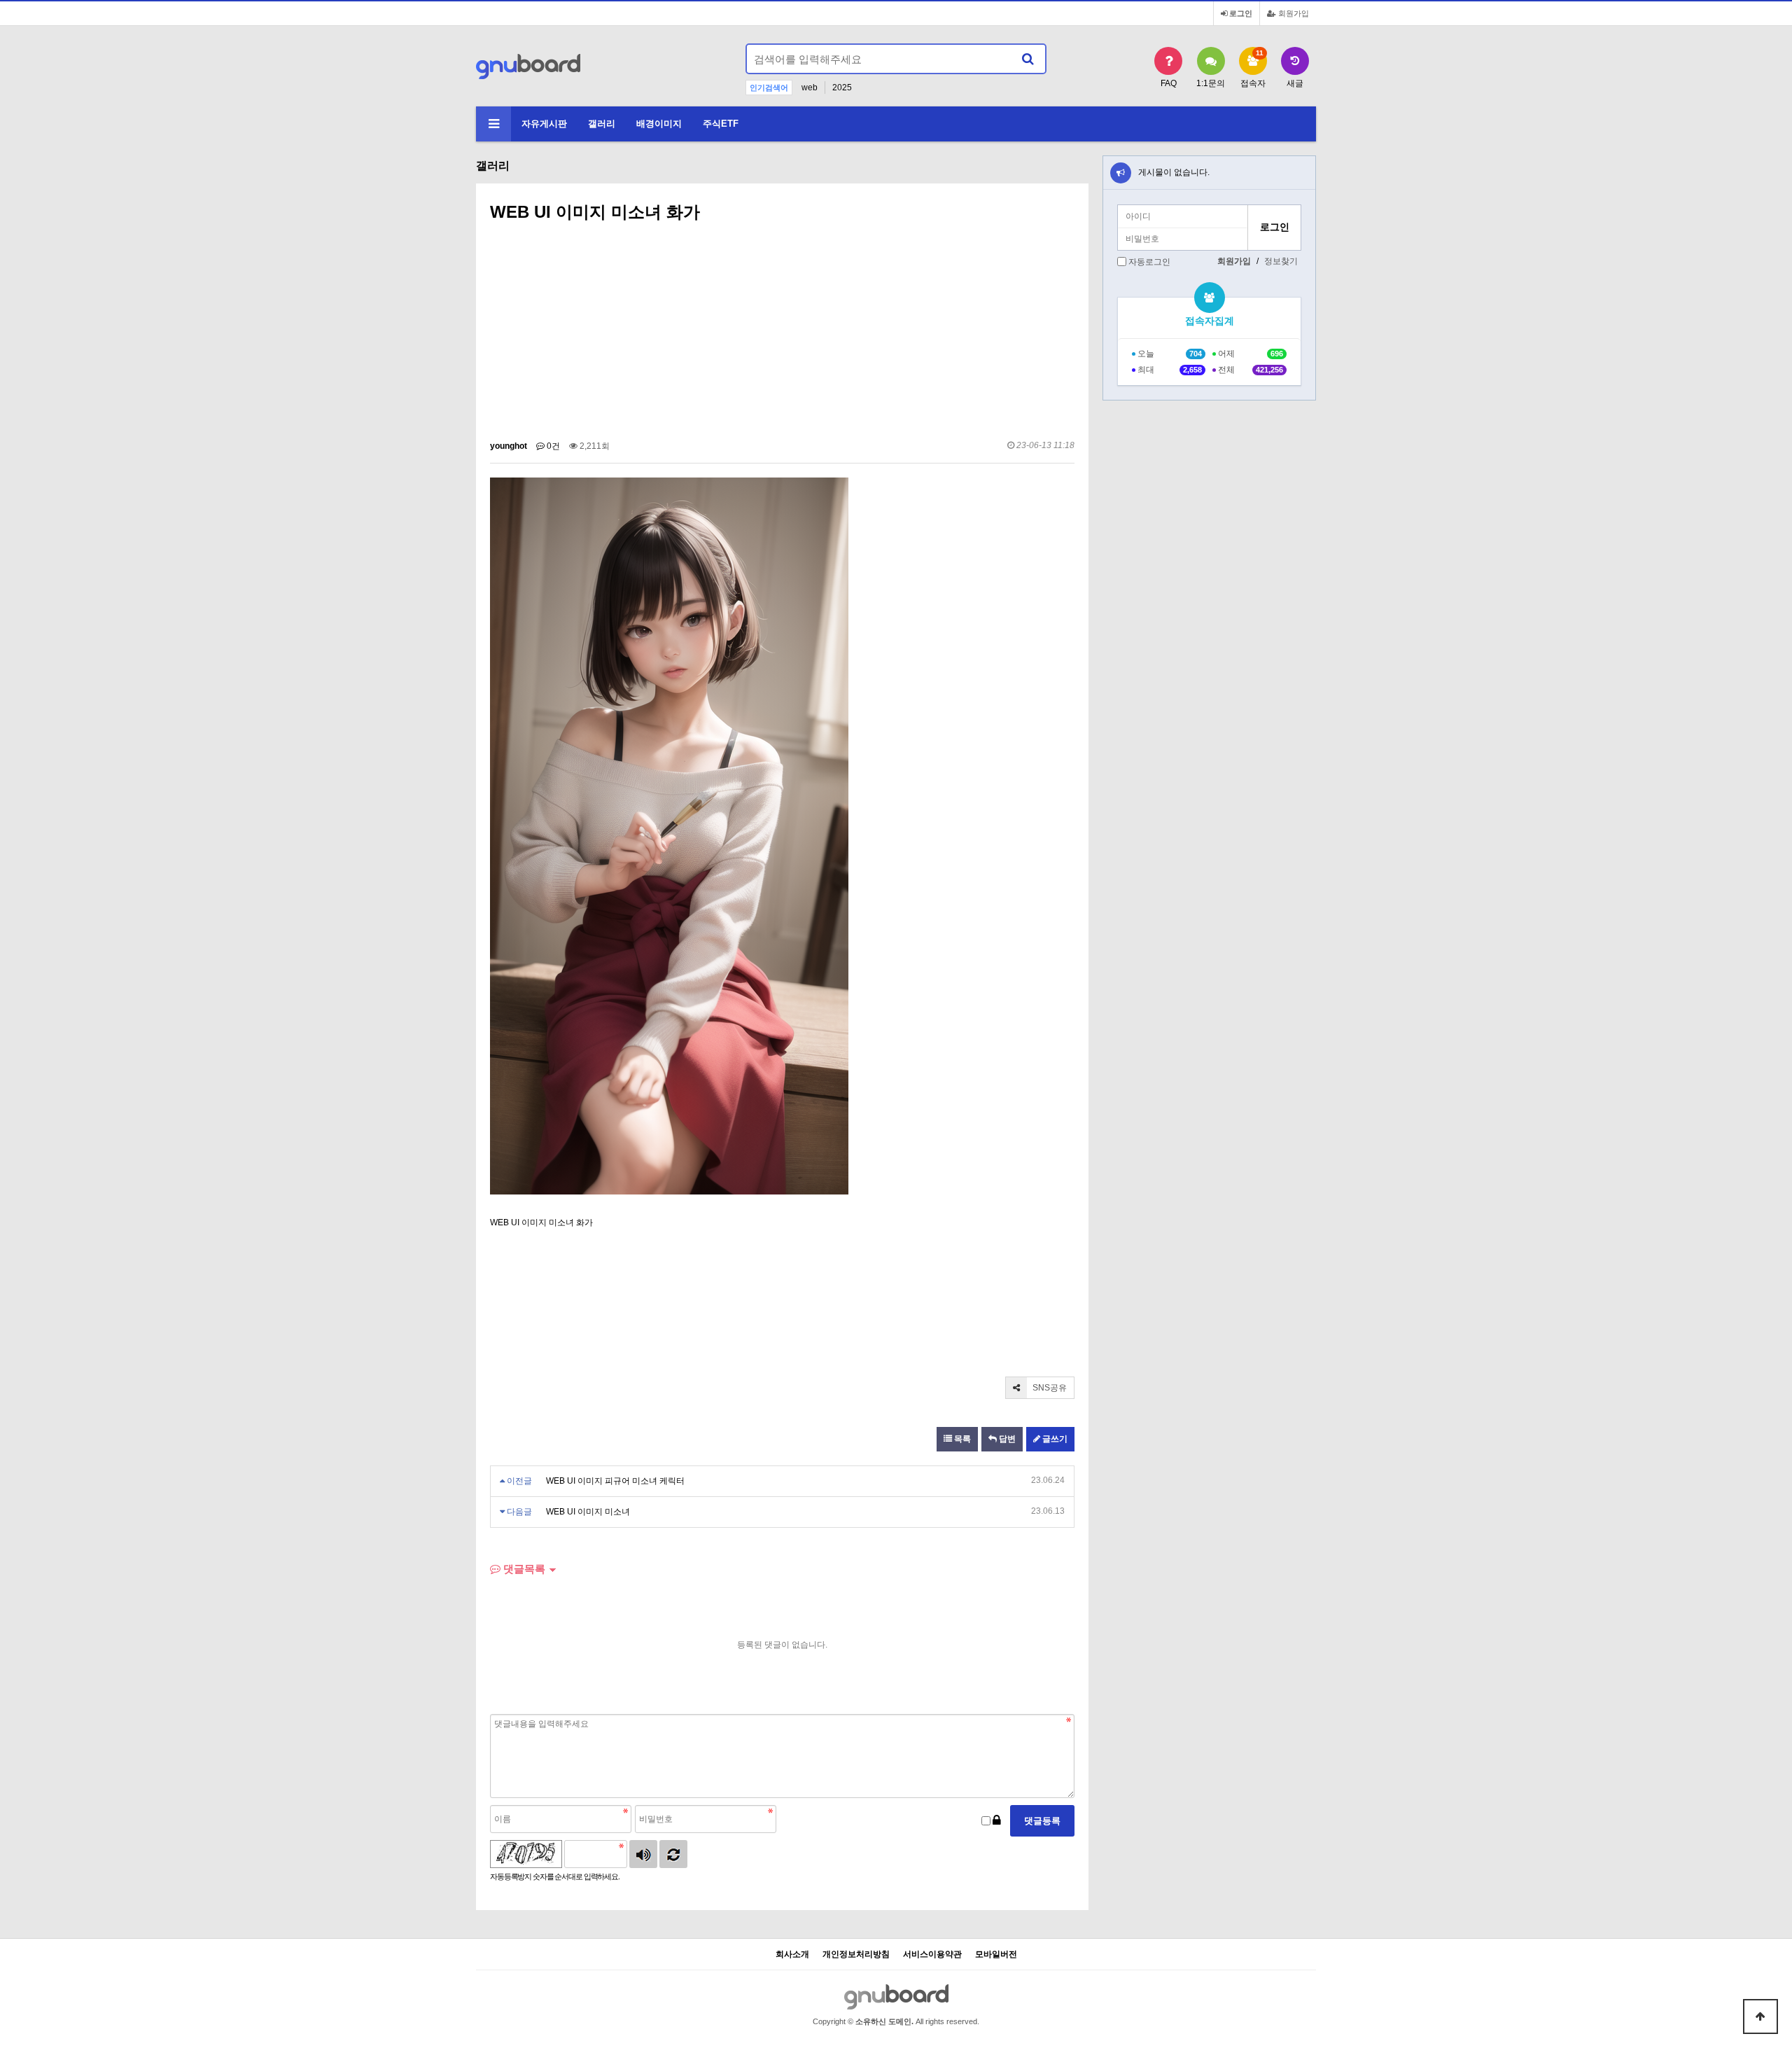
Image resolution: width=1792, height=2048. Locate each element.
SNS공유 (1049, 1388)
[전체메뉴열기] (493, 124)
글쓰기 (1054, 1439)
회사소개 (792, 1955)
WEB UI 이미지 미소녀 (588, 1512)
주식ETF (721, 124)
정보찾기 (1281, 261)
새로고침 (673, 1854)
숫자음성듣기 (643, 1854)
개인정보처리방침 (856, 1955)
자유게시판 (544, 124)
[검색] (1028, 59)
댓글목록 (523, 1569)
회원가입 (1293, 13)
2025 (842, 88)
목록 (961, 1439)
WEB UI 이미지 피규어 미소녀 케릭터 (615, 1481)
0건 (552, 446)
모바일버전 (996, 1955)
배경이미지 (659, 124)
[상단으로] (1760, 2016)
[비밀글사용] (997, 1821)
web (810, 88)
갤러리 (602, 124)
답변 (1006, 1439)
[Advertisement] (782, 335)
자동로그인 (1149, 262)
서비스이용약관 (932, 1955)
